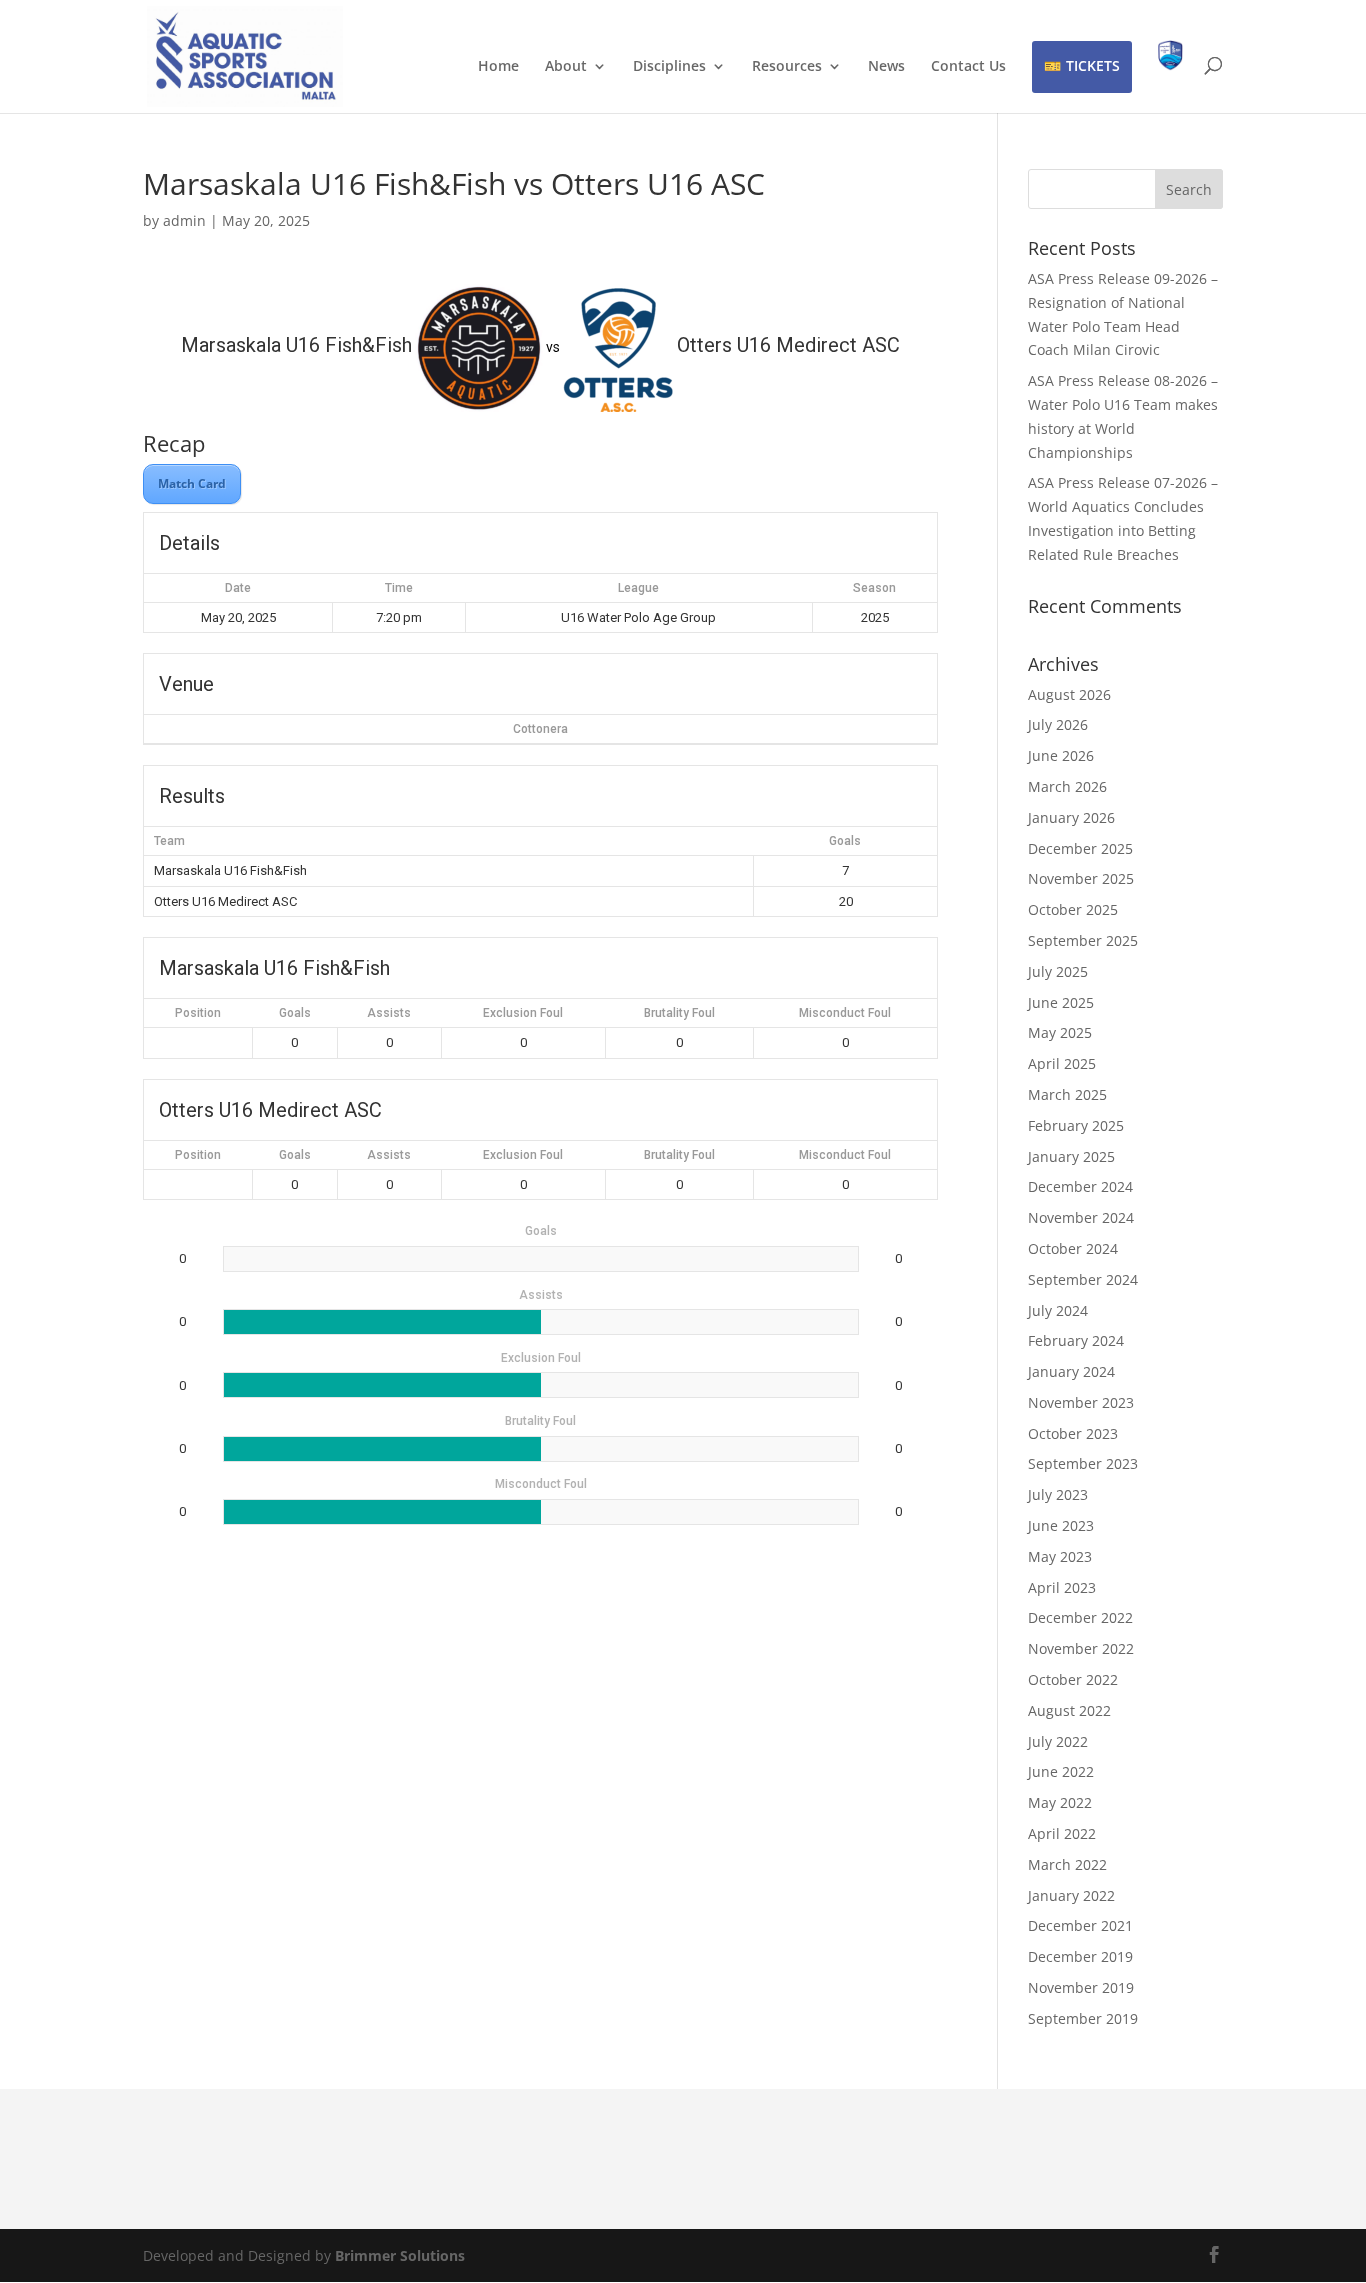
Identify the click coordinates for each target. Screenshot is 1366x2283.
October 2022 (1073, 1679)
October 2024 (1073, 1248)
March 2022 (1067, 1864)
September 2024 (1083, 1279)
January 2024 (1071, 1371)
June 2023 (1061, 1525)
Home (498, 67)
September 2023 (1083, 1463)
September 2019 (1083, 2018)
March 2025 (1067, 1094)
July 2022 (1058, 1741)
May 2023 (1060, 1556)
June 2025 (1061, 1002)
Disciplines (669, 67)
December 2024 (1080, 1186)
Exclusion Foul (523, 1013)
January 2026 (1071, 817)
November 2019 (1081, 1987)
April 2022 (1062, 1833)
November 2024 (1081, 1217)
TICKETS (1093, 65)
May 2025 (1060, 1032)
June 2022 (1061, 1771)
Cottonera (540, 729)
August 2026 (1069, 694)
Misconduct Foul (845, 1013)
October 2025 (1073, 909)
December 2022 (1080, 1617)
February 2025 (1076, 1125)
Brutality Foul (679, 1013)
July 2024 (1058, 1310)
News (886, 67)
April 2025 (1062, 1063)
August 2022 (1069, 1710)
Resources (787, 67)
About (566, 67)
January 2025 (1071, 1156)
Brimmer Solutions (400, 2255)
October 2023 (1073, 1433)
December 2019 (1080, 1956)
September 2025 (1083, 940)
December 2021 (1080, 1925)
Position (198, 1013)
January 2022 (1071, 1895)
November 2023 (1081, 1402)
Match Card (192, 483)
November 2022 (1081, 1648)
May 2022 (1060, 1802)
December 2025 (1080, 848)
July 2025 (1058, 971)
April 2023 (1062, 1587)
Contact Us (968, 67)
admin (184, 220)
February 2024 (1076, 1340)
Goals (295, 1013)
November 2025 (1081, 878)
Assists (389, 1013)
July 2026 (1058, 724)
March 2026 (1067, 786)
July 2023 (1058, 1494)
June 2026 (1061, 755)
